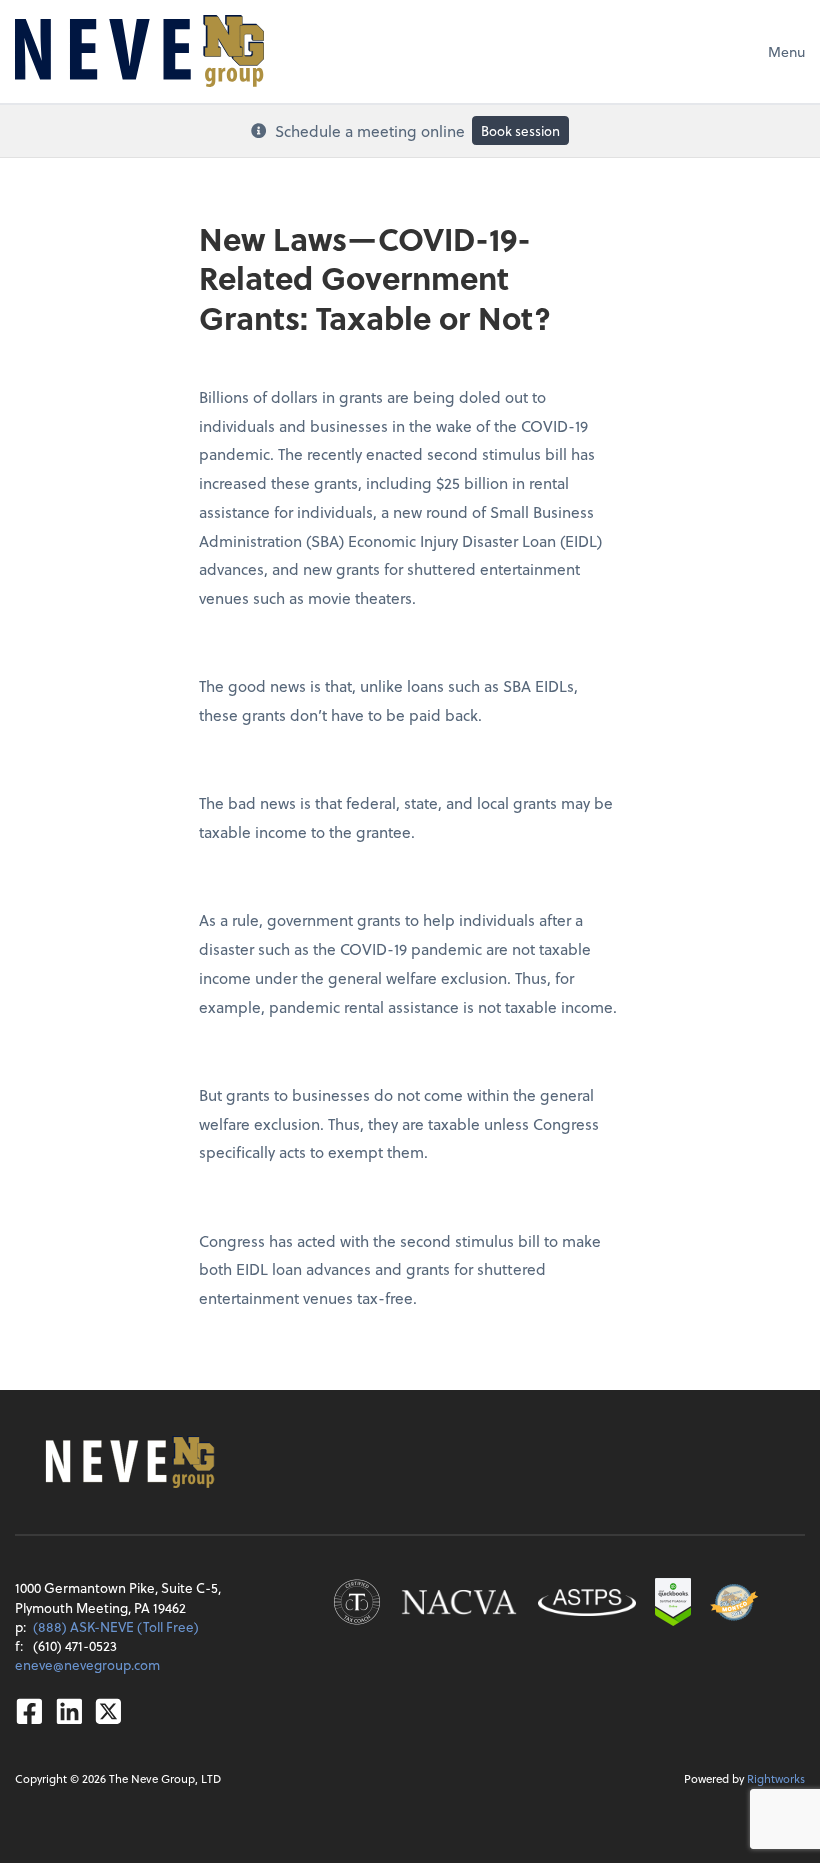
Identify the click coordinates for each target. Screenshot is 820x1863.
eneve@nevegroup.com (87, 1664)
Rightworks (776, 1778)
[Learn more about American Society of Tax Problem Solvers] (587, 1602)
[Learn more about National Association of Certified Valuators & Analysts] (459, 1602)
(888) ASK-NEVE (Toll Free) (116, 1626)
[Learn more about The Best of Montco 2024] (734, 1602)
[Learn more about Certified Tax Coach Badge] (357, 1602)
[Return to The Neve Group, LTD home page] (139, 51)
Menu (786, 51)
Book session (520, 130)
